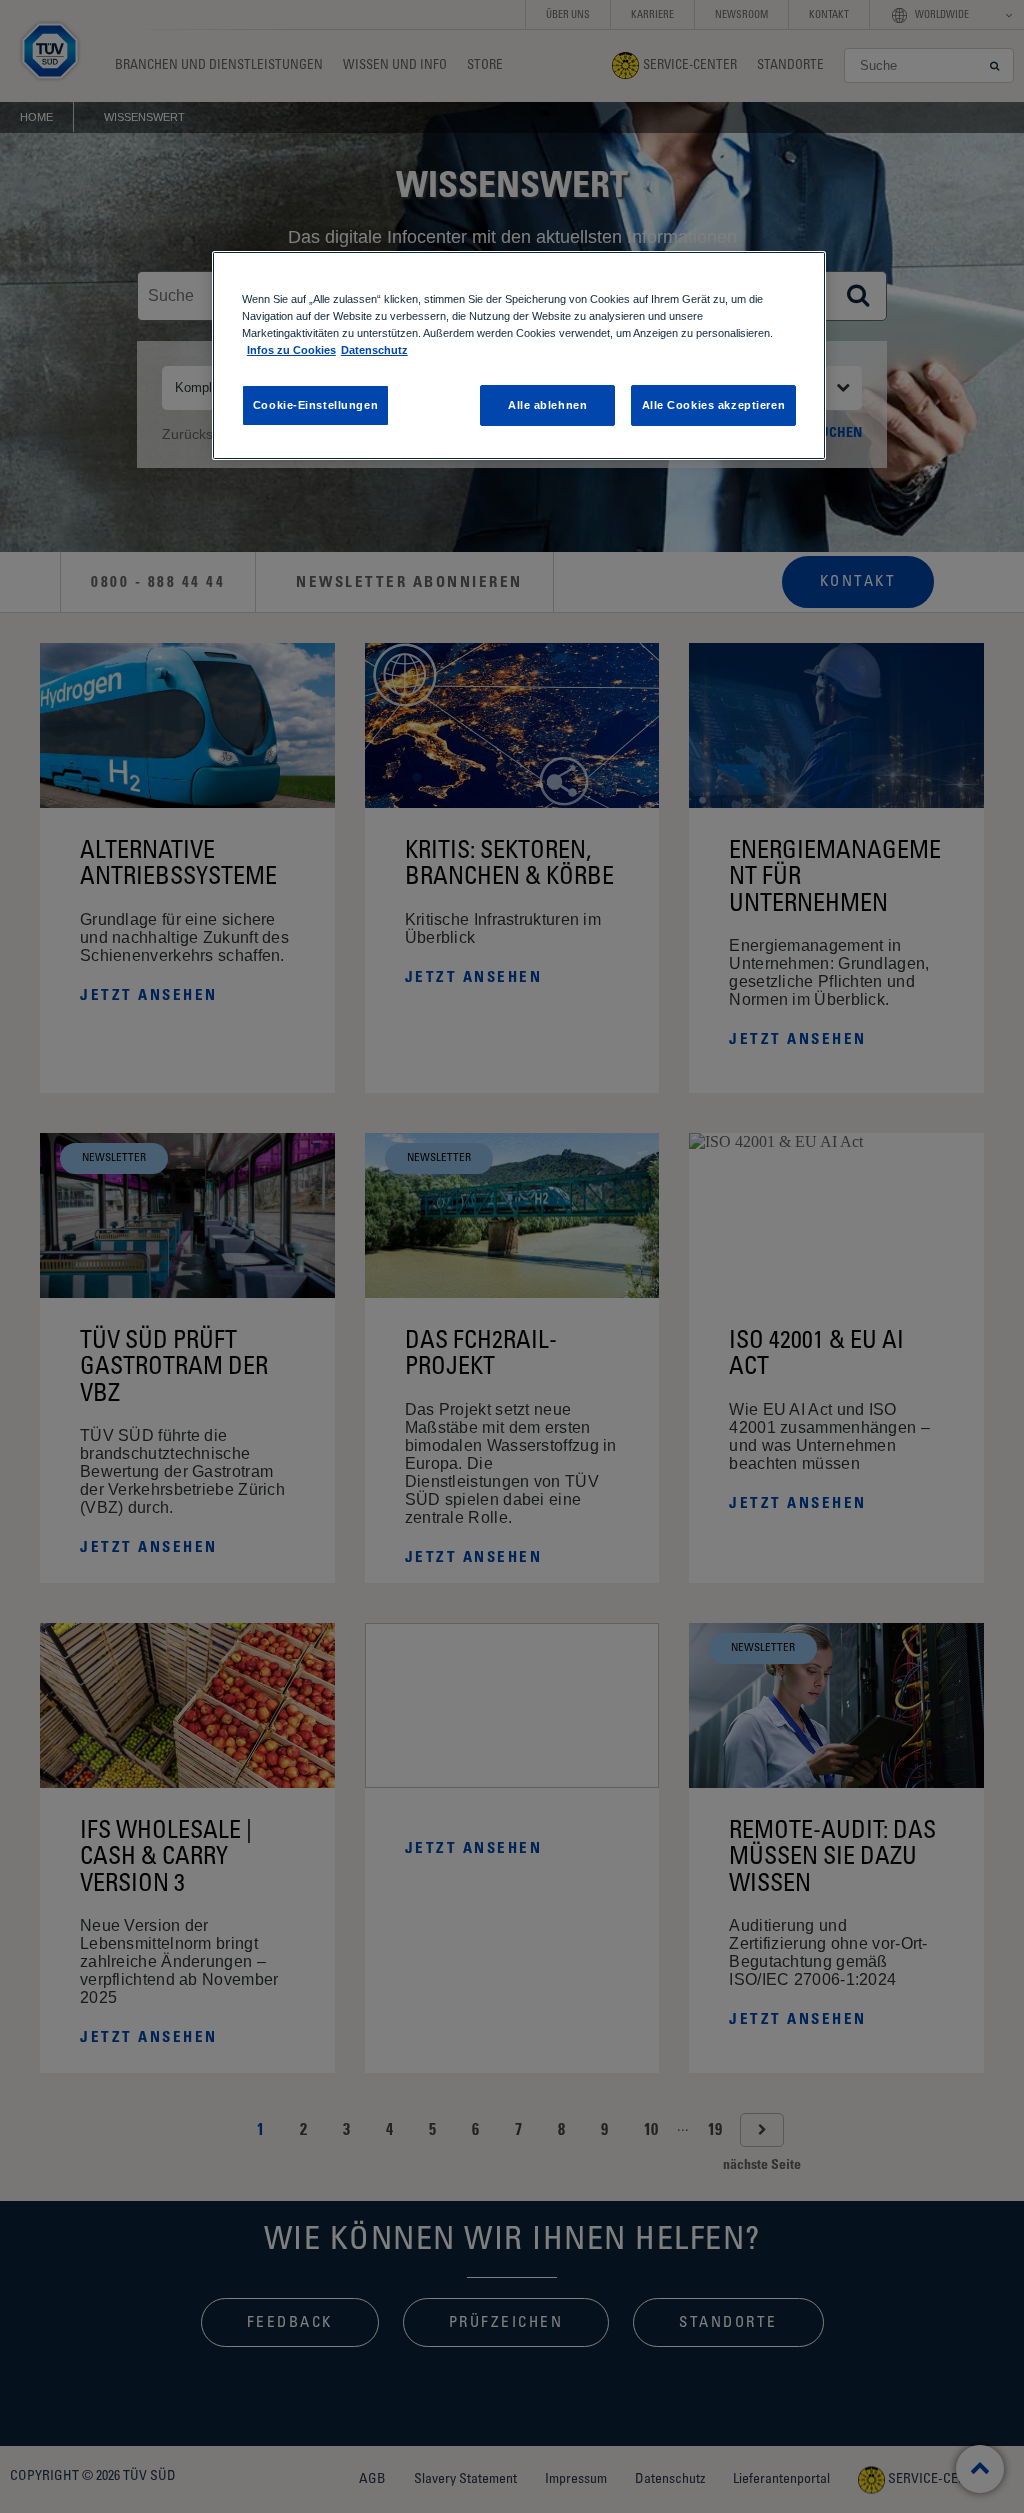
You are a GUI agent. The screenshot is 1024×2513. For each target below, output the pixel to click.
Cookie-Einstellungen (315, 405)
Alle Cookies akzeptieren (714, 405)
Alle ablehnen (547, 405)
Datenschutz (374, 350)
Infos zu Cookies (291, 350)
